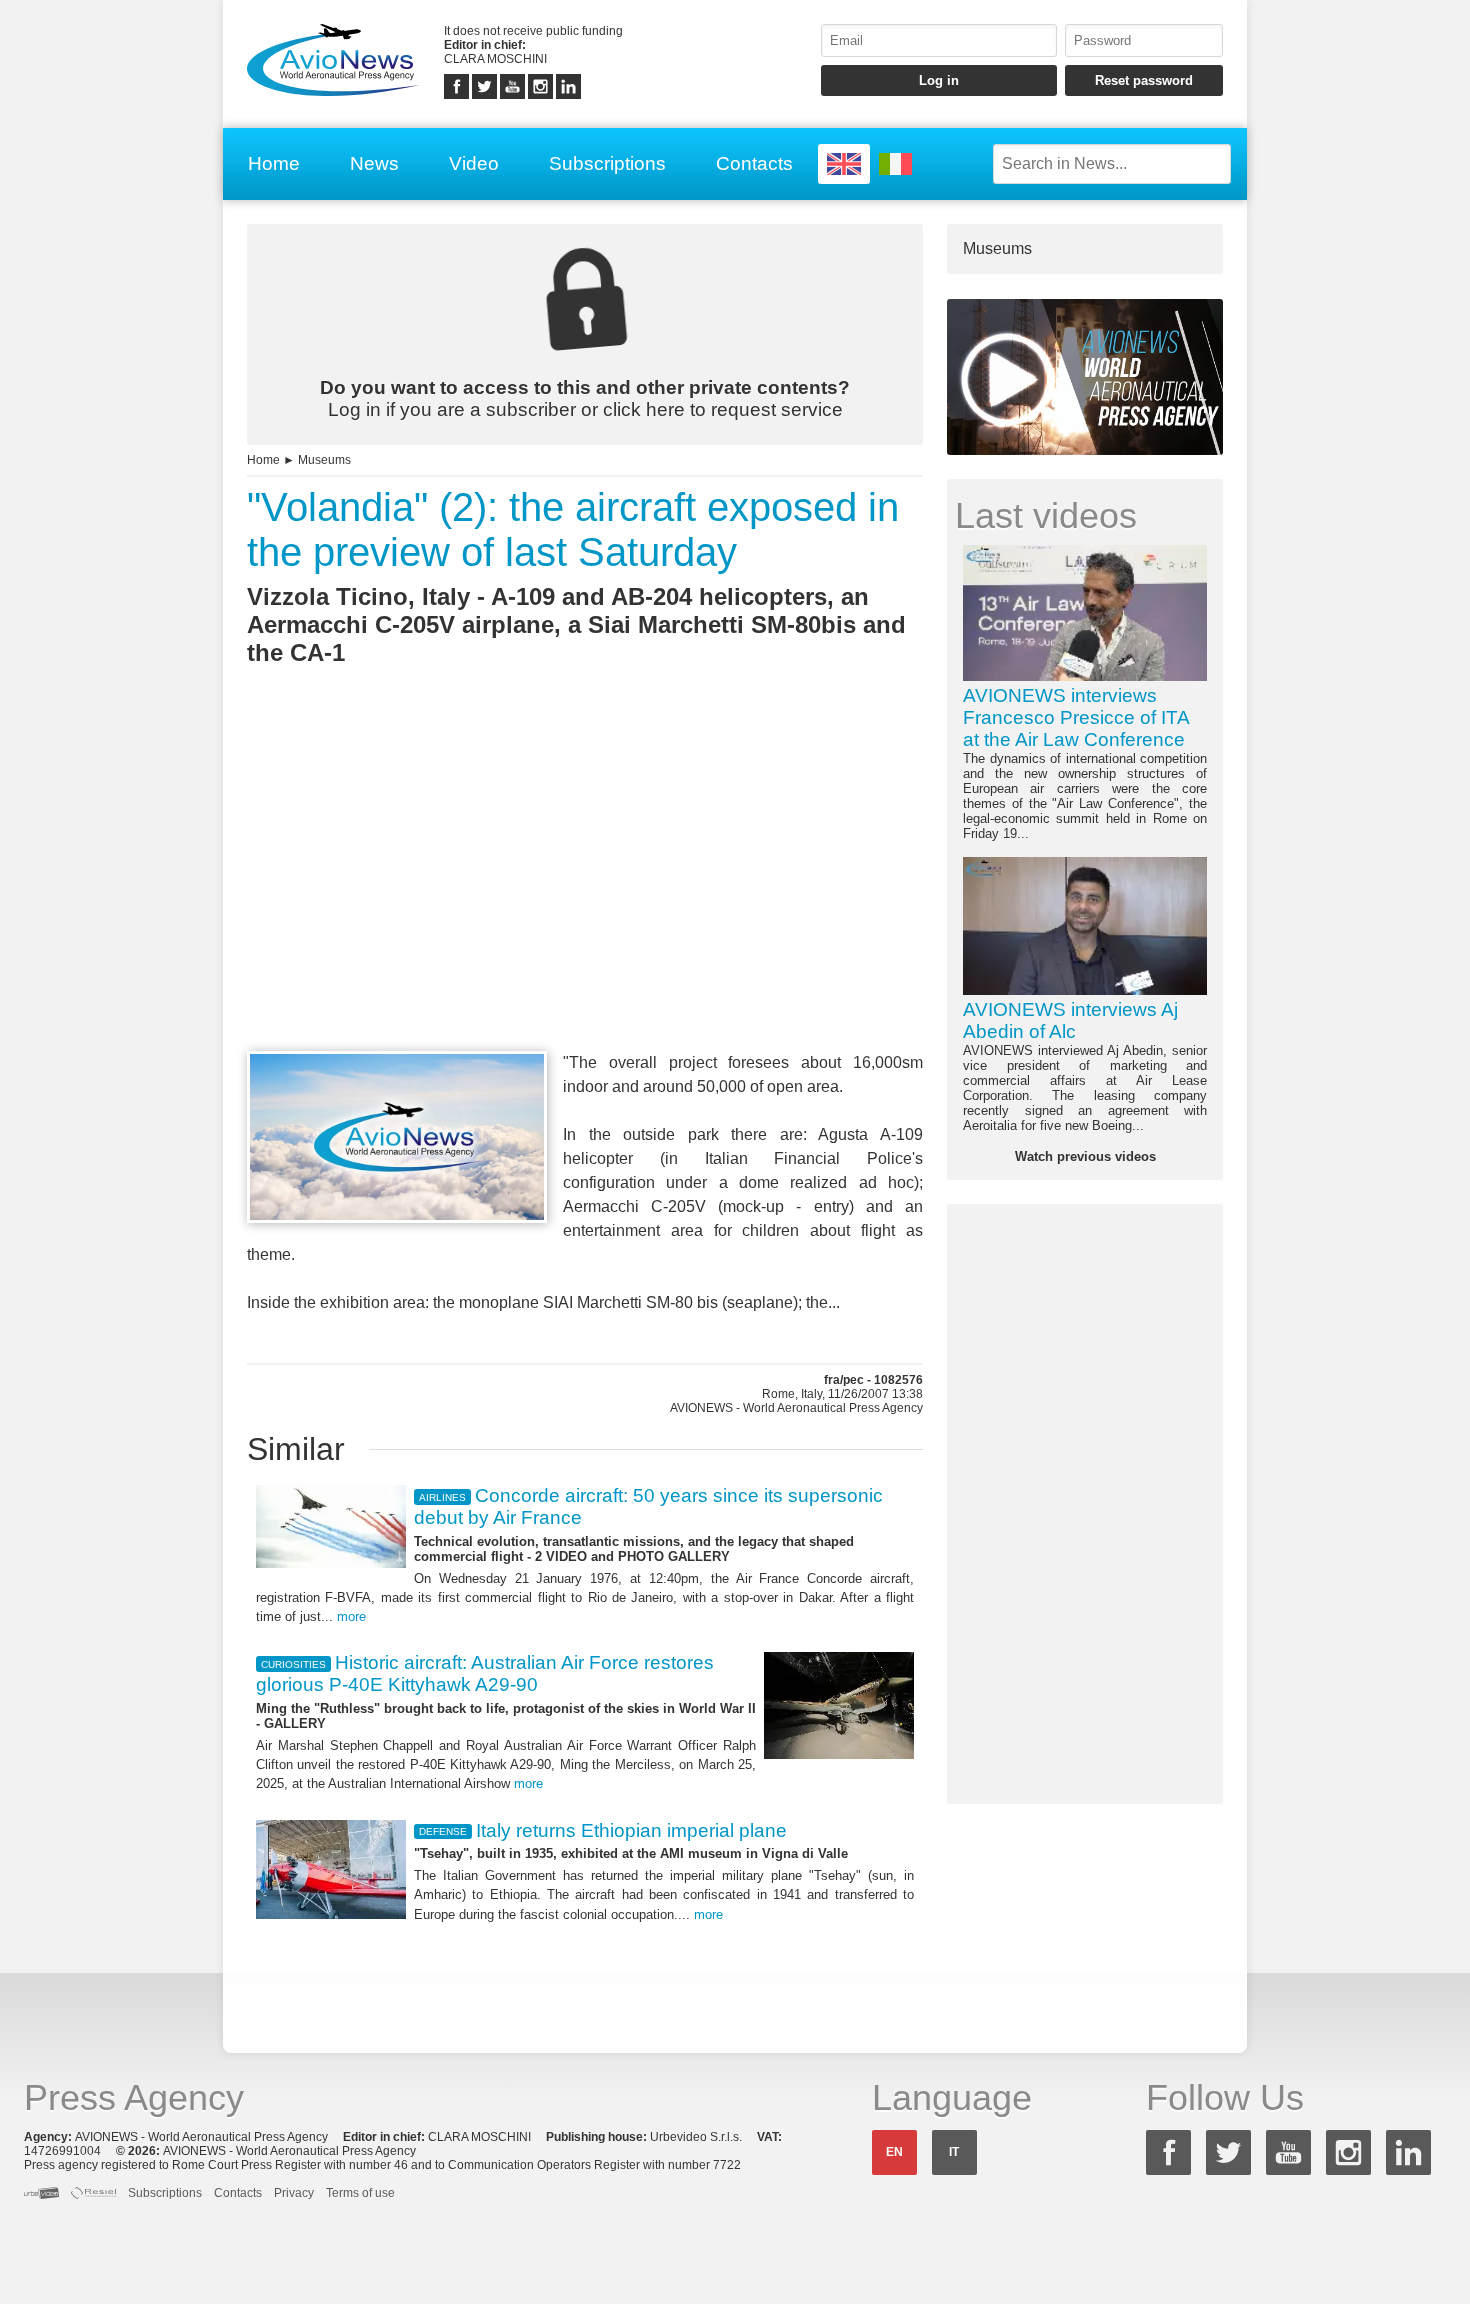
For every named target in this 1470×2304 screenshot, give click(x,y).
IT (954, 2152)
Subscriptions (607, 163)
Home (274, 163)
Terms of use (360, 2193)
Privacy (294, 2193)
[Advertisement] (585, 895)
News (374, 163)
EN (894, 2152)
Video (474, 163)
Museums (324, 460)
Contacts (754, 163)
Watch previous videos (1085, 1156)
